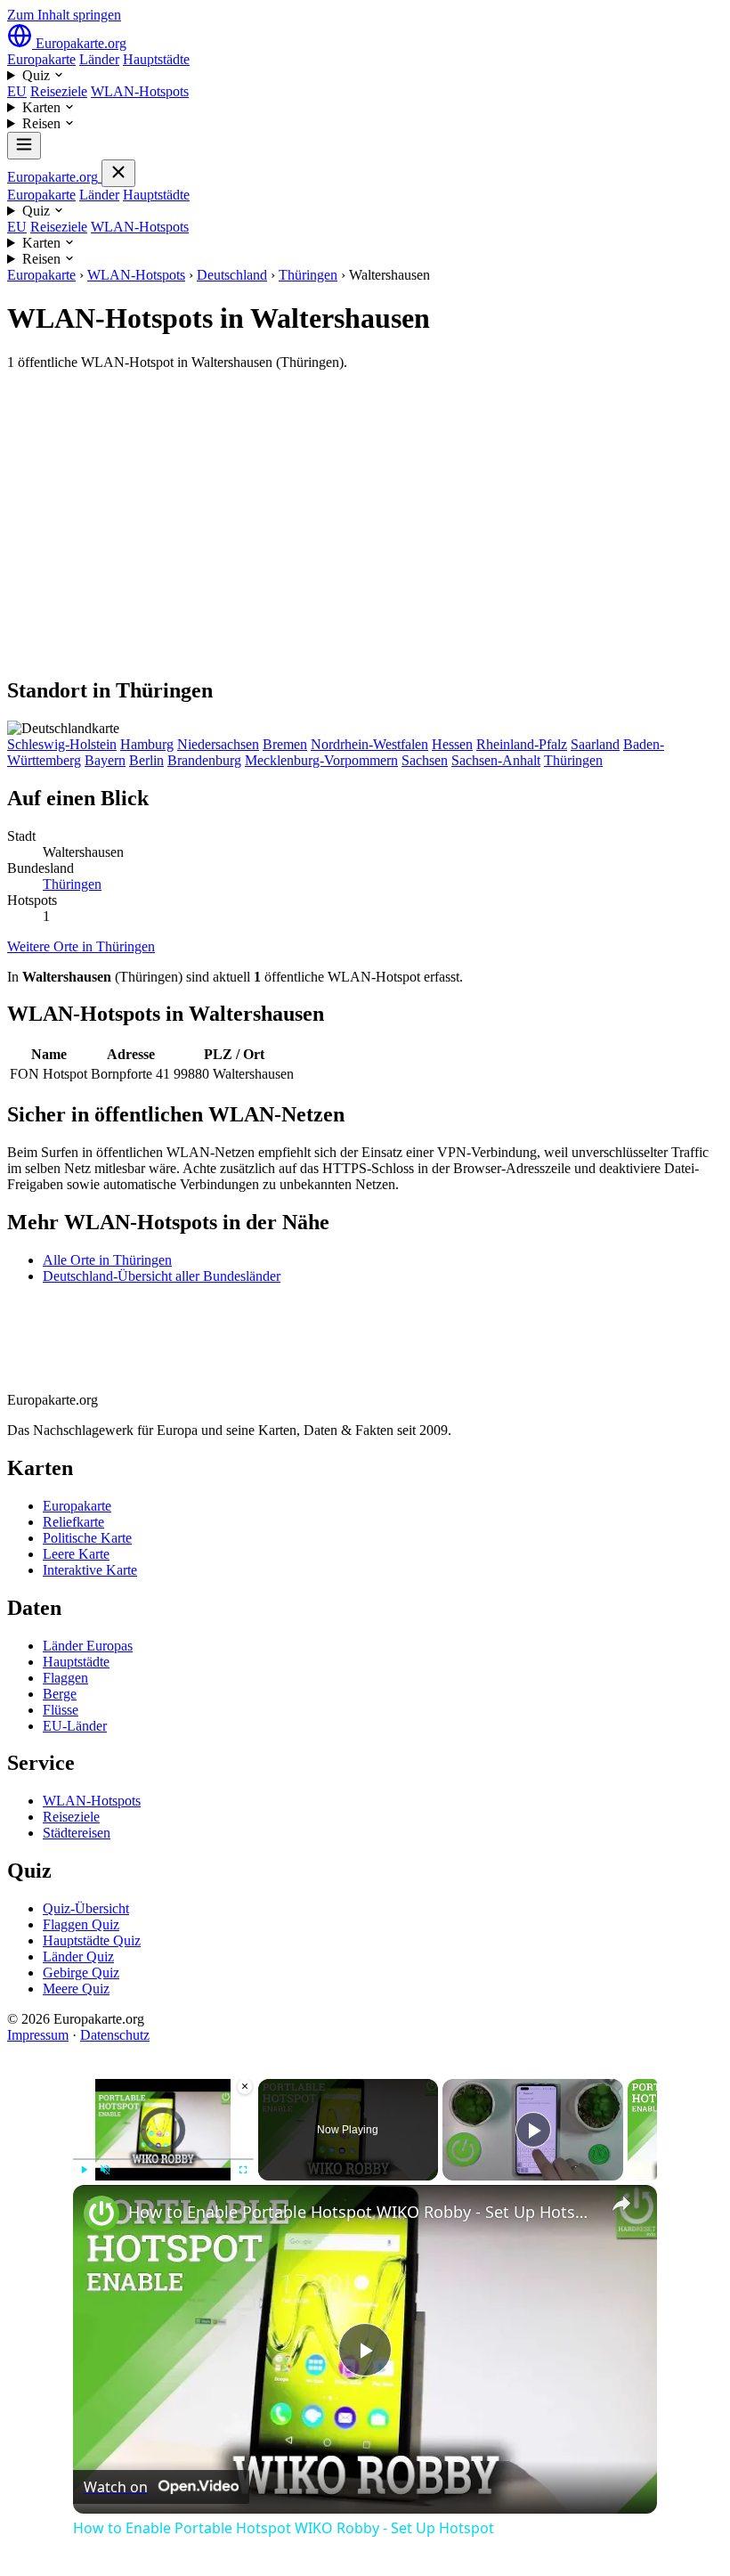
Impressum (38, 2035)
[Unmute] (105, 2170)
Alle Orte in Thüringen (107, 1260)
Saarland (595, 744)
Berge (60, 1694)
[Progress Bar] (163, 2159)
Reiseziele (59, 91)
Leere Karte (76, 1554)
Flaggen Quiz (81, 1924)
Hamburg (147, 744)
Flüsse (61, 1710)
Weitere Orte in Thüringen (81, 946)
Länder (99, 59)
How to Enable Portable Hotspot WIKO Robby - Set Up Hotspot (362, 2212)
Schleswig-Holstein (62, 744)
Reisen (43, 123)
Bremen (285, 744)
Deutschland (232, 275)
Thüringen (308, 275)
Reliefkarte (73, 1522)
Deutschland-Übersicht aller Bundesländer (162, 1276)
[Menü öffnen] (24, 146)
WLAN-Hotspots (140, 91)
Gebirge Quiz (81, 1973)
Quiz (38, 75)
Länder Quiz (78, 1956)
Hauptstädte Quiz (92, 1940)
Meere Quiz (76, 1989)
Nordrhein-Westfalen (369, 744)
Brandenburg (204, 760)
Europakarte (41, 59)
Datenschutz (115, 2035)
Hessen (452, 744)
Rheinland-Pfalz (522, 744)
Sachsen (425, 760)
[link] (101, 2213)
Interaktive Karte (90, 1570)
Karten (43, 107)
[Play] (84, 2170)
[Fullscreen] (243, 2170)
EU (17, 91)
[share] (621, 2204)
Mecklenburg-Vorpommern (321, 760)
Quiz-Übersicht (86, 1908)
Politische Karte (87, 1538)
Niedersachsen (218, 744)
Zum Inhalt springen (64, 15)
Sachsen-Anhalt (496, 760)
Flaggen (65, 1678)
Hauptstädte (156, 59)
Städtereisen (77, 1833)
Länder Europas (88, 1646)
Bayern (105, 760)
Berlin (146, 760)
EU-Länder (75, 1726)
